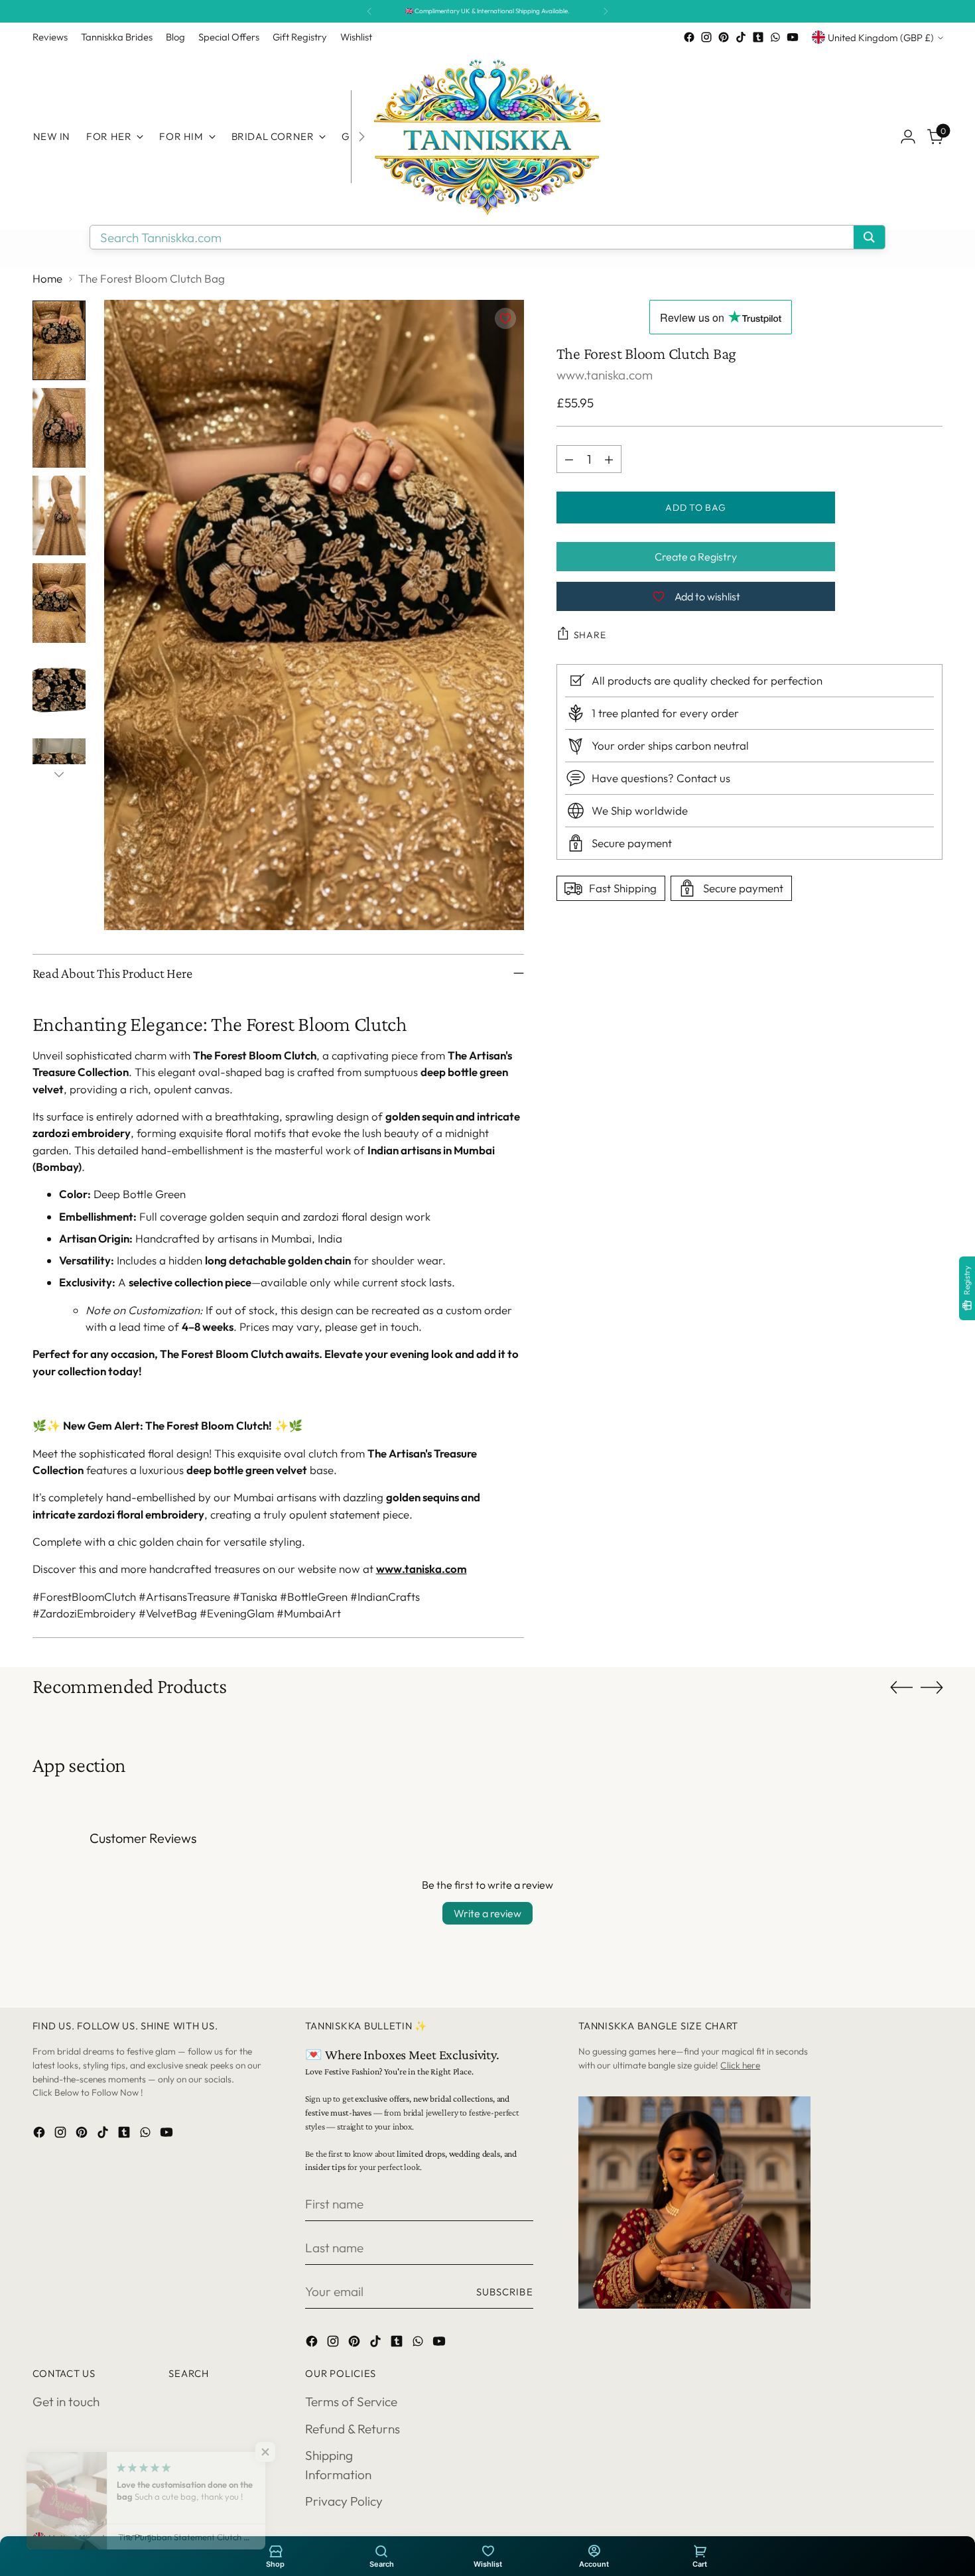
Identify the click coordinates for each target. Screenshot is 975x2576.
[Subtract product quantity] (569, 459)
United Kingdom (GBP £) (881, 37)
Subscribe (505, 2292)
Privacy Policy (344, 2501)
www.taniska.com (422, 1569)
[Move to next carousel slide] (932, 1687)
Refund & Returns (353, 2429)
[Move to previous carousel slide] (901, 1688)
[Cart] (700, 2550)
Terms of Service (351, 2402)
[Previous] (369, 11)
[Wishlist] (487, 2550)
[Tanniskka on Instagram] (706, 37)
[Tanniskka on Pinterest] (724, 37)
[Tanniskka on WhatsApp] (775, 37)
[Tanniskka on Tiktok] (741, 37)
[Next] (606, 11)
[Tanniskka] (487, 137)
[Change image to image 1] (59, 340)
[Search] (381, 2550)
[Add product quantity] (609, 459)
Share (590, 635)
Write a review (487, 1913)
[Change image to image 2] (59, 428)
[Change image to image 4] (59, 603)
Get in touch (66, 2402)
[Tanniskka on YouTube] (793, 37)
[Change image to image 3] (59, 515)
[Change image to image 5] (59, 691)
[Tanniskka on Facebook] (689, 37)
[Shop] (275, 2550)
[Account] (594, 2550)
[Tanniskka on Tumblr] (758, 37)
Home (47, 278)
